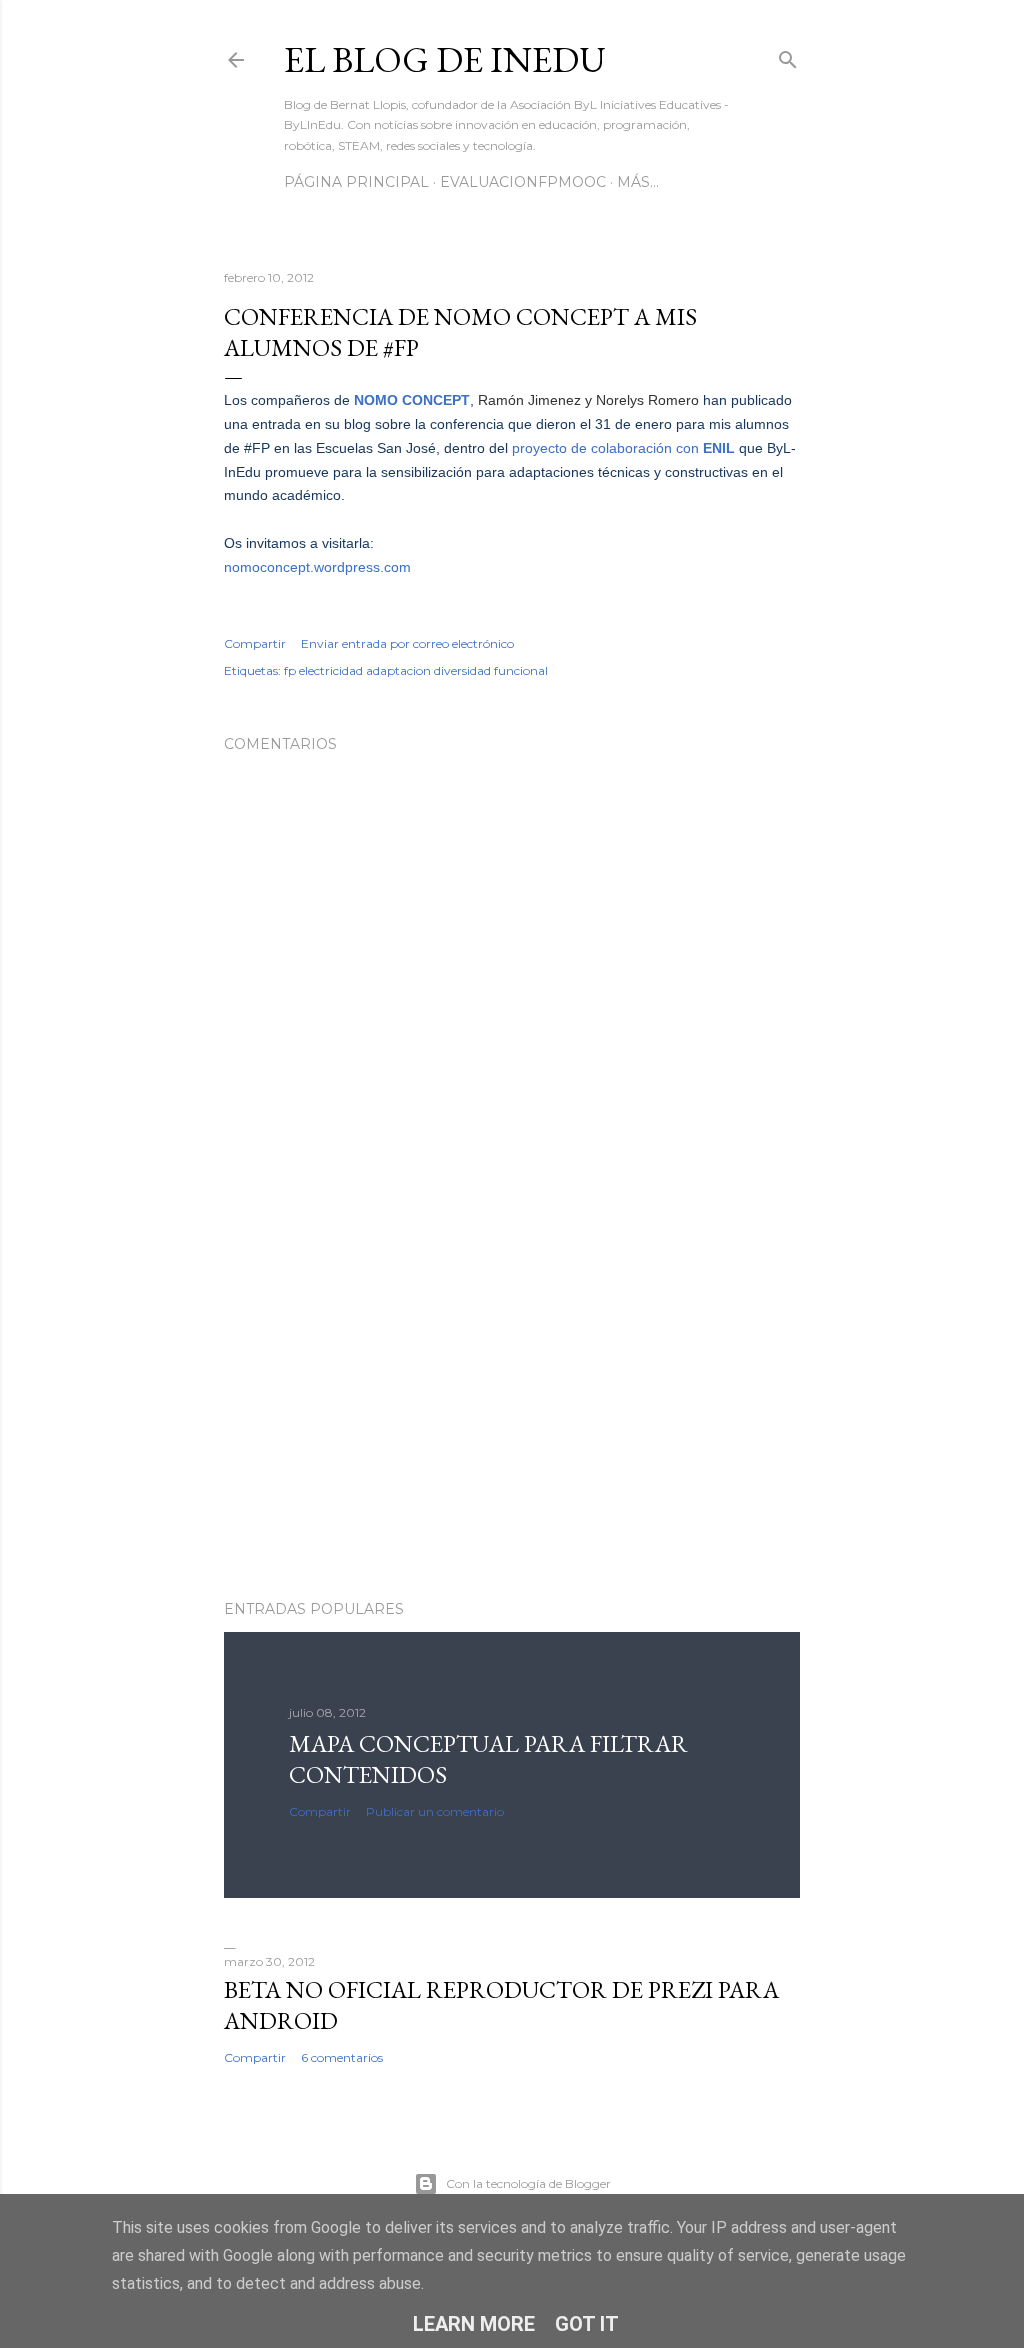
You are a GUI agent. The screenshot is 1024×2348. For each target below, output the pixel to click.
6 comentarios (342, 2057)
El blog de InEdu (445, 59)
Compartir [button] (255, 643)
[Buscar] (788, 55)
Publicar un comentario (435, 1811)
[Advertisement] (512, 1410)
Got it (587, 2324)
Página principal (356, 182)
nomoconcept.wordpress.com (317, 567)
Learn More (474, 2324)
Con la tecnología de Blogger (528, 2183)
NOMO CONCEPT (412, 400)
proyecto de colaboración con (623, 448)
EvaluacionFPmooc (523, 182)
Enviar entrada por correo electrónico (407, 643)
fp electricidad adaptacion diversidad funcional (416, 670)
